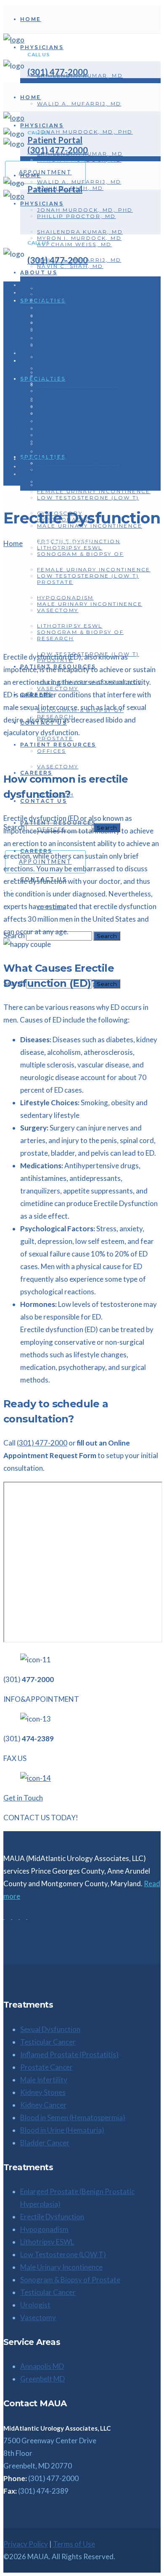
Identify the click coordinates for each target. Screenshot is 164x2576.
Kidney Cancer (43, 2105)
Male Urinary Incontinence (61, 2267)
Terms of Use (74, 2544)
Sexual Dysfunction (50, 2029)
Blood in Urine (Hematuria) (62, 2130)
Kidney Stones (43, 2092)
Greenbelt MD (42, 2379)
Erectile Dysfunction (52, 2217)
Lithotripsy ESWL (47, 2242)
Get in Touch (23, 1798)
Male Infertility (44, 2080)
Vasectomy (38, 2317)
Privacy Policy (26, 2544)
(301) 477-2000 (58, 72)
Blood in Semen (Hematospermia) (73, 2117)
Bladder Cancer (45, 2143)
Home (13, 543)
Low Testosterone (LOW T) (63, 2254)
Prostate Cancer (46, 2067)
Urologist (35, 2305)
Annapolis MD (42, 2366)
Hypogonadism (44, 2229)
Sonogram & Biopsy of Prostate (70, 2280)
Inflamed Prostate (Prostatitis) (69, 2054)
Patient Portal (55, 189)
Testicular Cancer (48, 2042)
